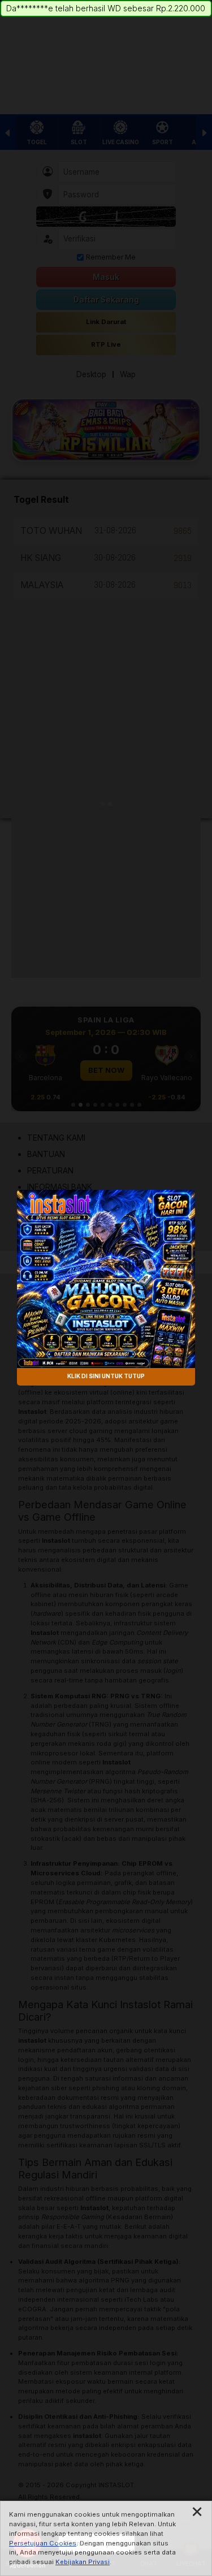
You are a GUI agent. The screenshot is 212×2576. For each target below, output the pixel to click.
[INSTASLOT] (106, 1279)
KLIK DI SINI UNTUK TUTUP (106, 1377)
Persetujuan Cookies (43, 2543)
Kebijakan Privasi (83, 2562)
